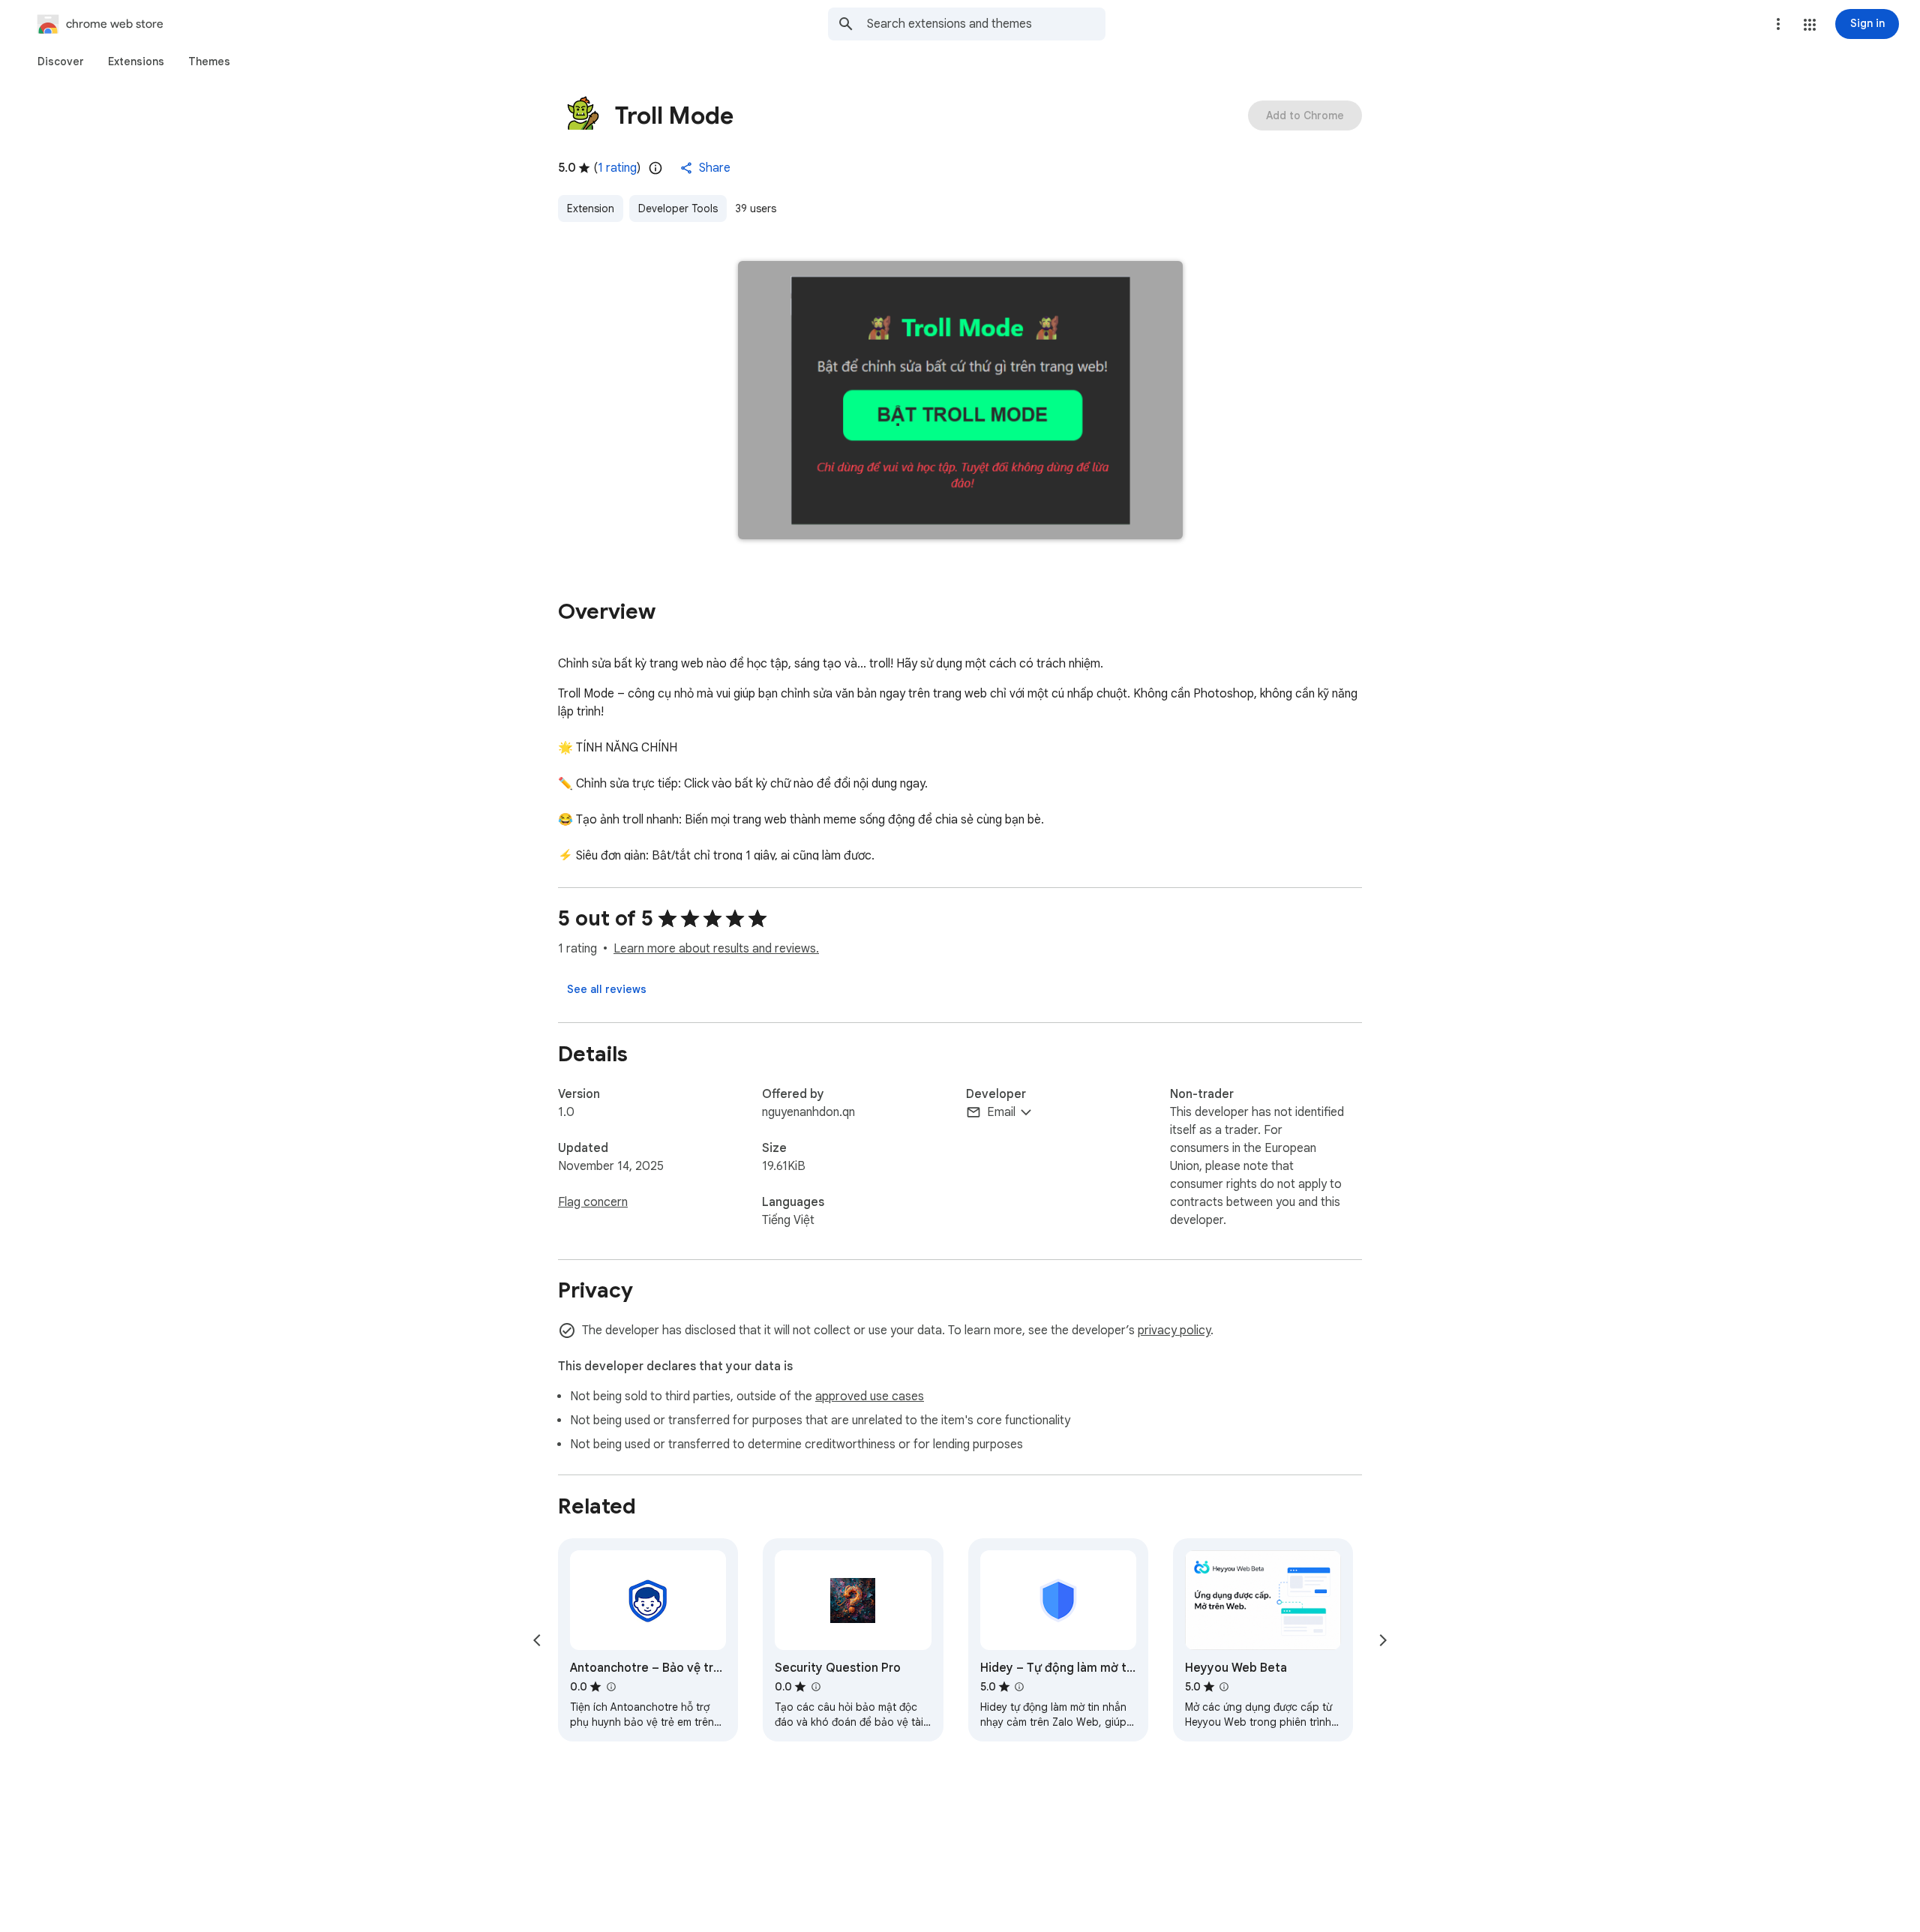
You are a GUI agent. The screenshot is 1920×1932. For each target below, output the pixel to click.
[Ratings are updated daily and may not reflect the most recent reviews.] (655, 168)
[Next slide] (1383, 1640)
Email (1001, 1112)
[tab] (61, 61)
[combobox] (986, 24)
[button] (1810, 25)
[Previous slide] (537, 1640)
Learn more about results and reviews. (716, 949)
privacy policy (1174, 1330)
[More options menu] (1778, 24)
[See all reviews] (607, 989)
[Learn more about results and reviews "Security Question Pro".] (815, 1687)
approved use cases (870, 1396)
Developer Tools (678, 208)
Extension (591, 208)
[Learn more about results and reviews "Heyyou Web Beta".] (1224, 1687)
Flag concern (593, 1202)
